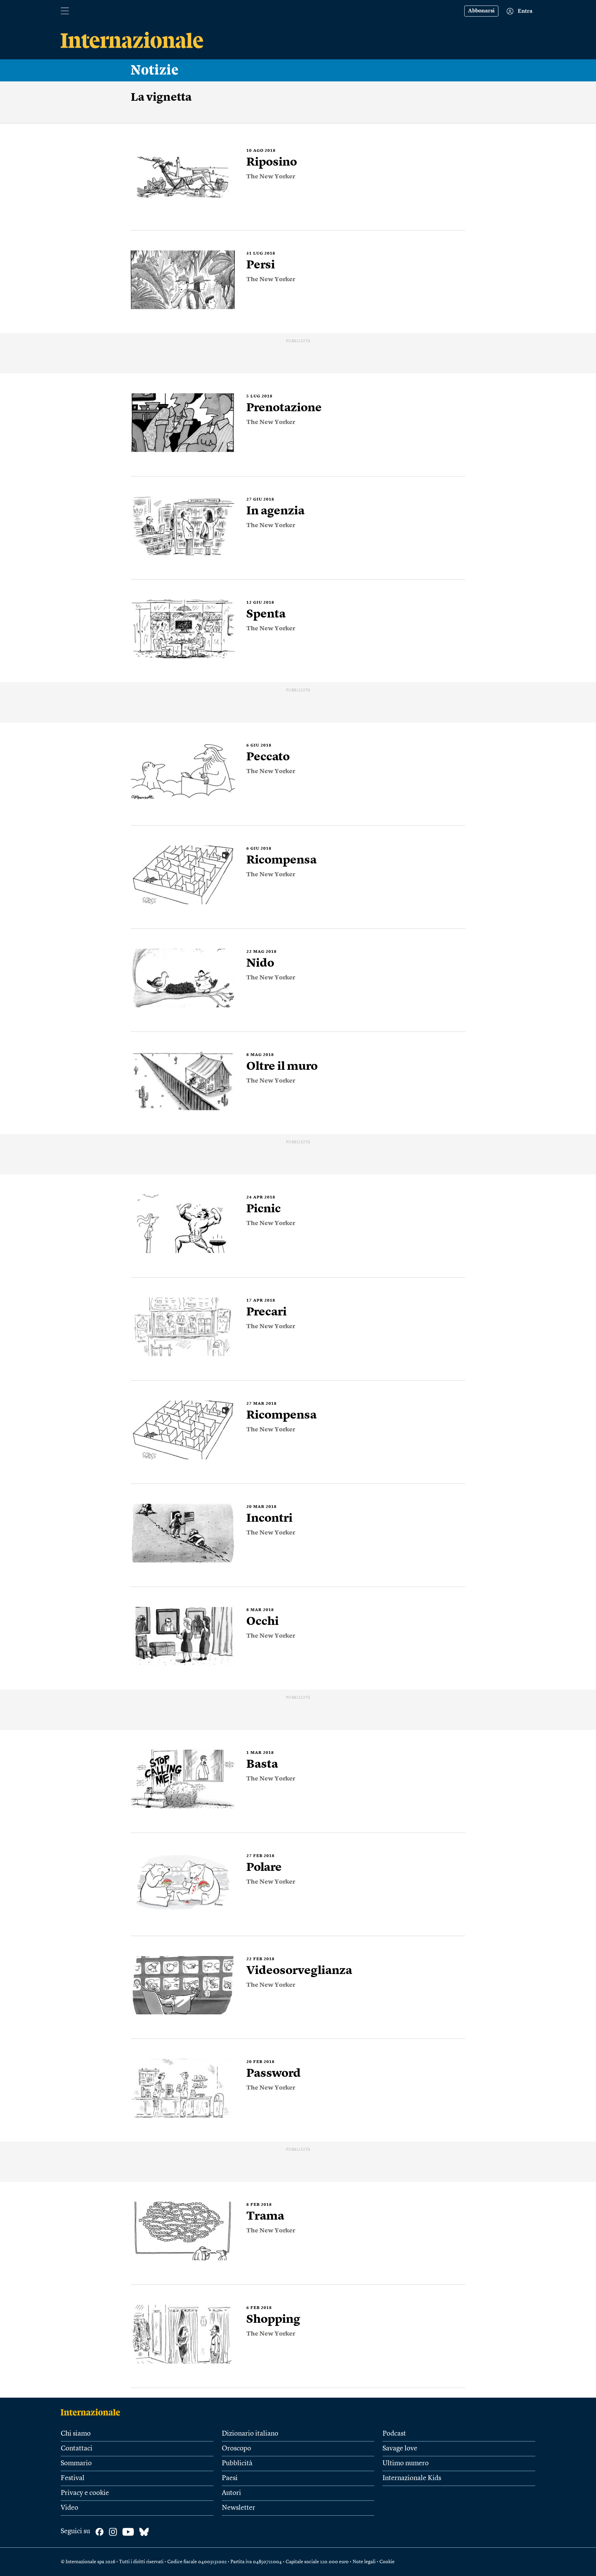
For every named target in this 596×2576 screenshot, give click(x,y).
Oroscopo (236, 2449)
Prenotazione (284, 408)
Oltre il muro (282, 1067)
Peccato (268, 757)
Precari (266, 1312)
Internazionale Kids (412, 2478)
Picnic (264, 1209)
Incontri (269, 1519)
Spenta (266, 614)
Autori (231, 2493)
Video (69, 2508)
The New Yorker (271, 177)
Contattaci (77, 2449)
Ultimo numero (406, 2464)
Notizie (155, 70)
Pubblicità (237, 2464)
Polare (264, 1868)
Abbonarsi (481, 11)
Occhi (262, 1622)
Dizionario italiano (250, 2434)
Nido (260, 964)
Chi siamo (76, 2434)
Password (274, 2074)
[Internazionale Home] (93, 2412)
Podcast (394, 2434)
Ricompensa (281, 860)
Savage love (400, 2449)
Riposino (272, 162)
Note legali (364, 2562)
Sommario (76, 2464)
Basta (262, 1765)
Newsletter (239, 2508)
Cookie (387, 2562)
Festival (73, 2478)
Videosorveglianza (299, 1971)
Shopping (273, 2320)
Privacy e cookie (85, 2493)
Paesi (230, 2478)
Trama (265, 2217)
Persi (261, 265)
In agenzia (275, 511)
